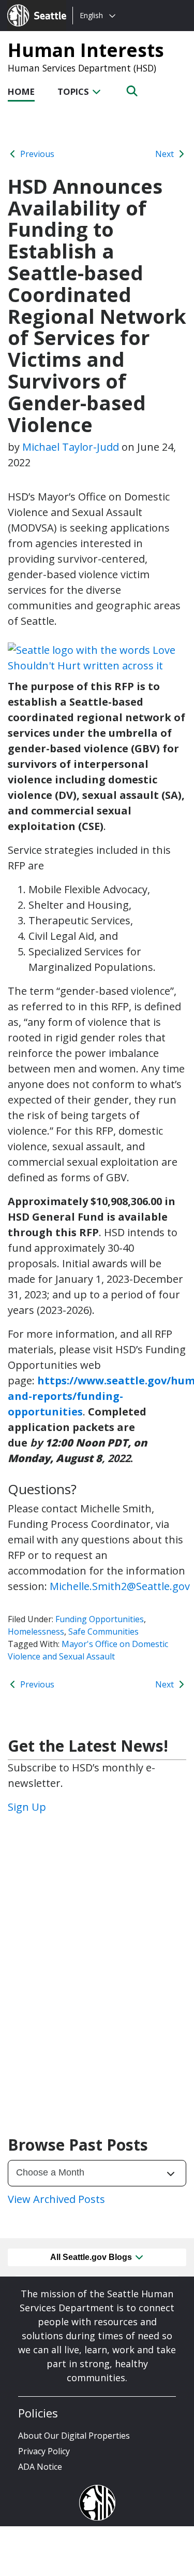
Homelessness (36, 1632)
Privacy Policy (44, 2451)
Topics (74, 91)
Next (166, 154)
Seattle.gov (29, 6)
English (91, 15)
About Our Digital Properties (74, 2436)
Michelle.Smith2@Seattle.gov (120, 1586)
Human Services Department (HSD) (82, 68)
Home (21, 91)
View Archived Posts (56, 2199)
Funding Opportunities (100, 1619)
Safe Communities (103, 1632)
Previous (36, 154)
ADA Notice (40, 2467)
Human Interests (86, 50)
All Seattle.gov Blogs (92, 2257)
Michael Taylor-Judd (71, 447)
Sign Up (27, 1807)
